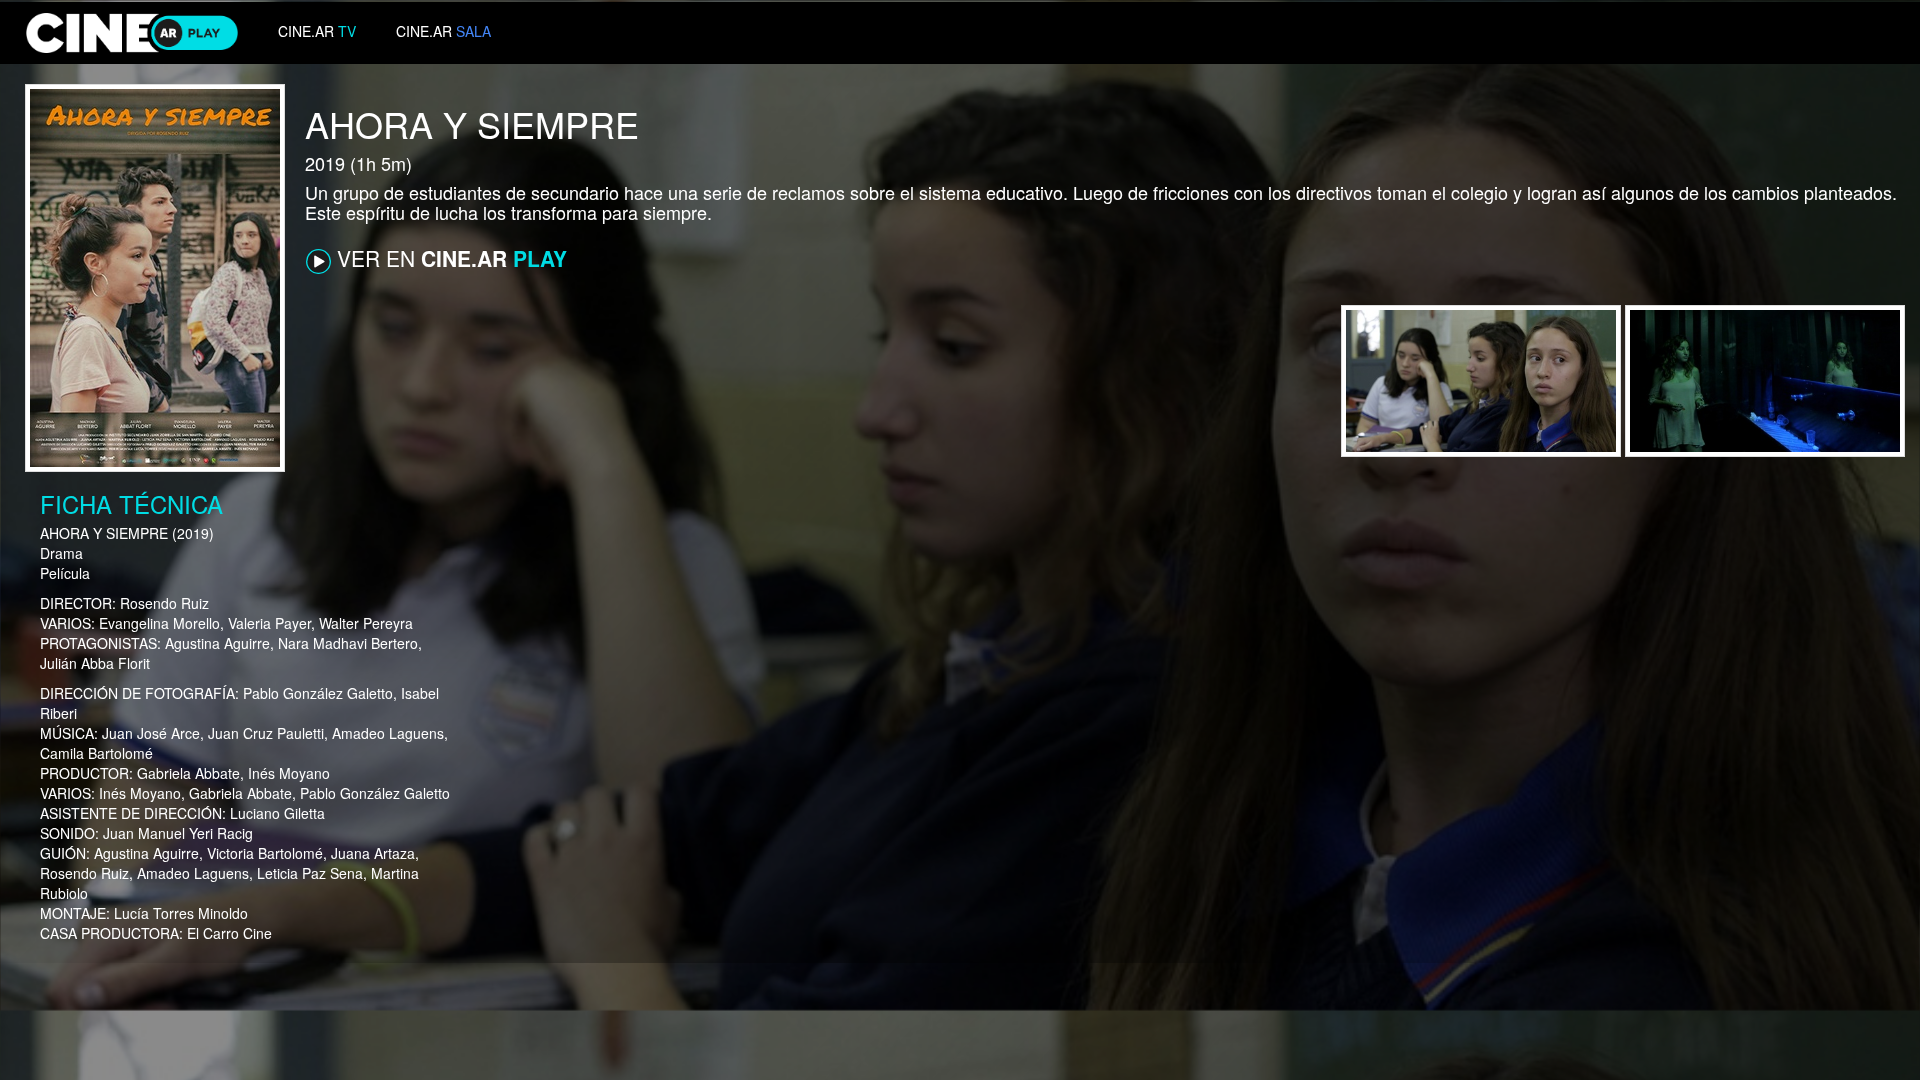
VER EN (449, 258)
